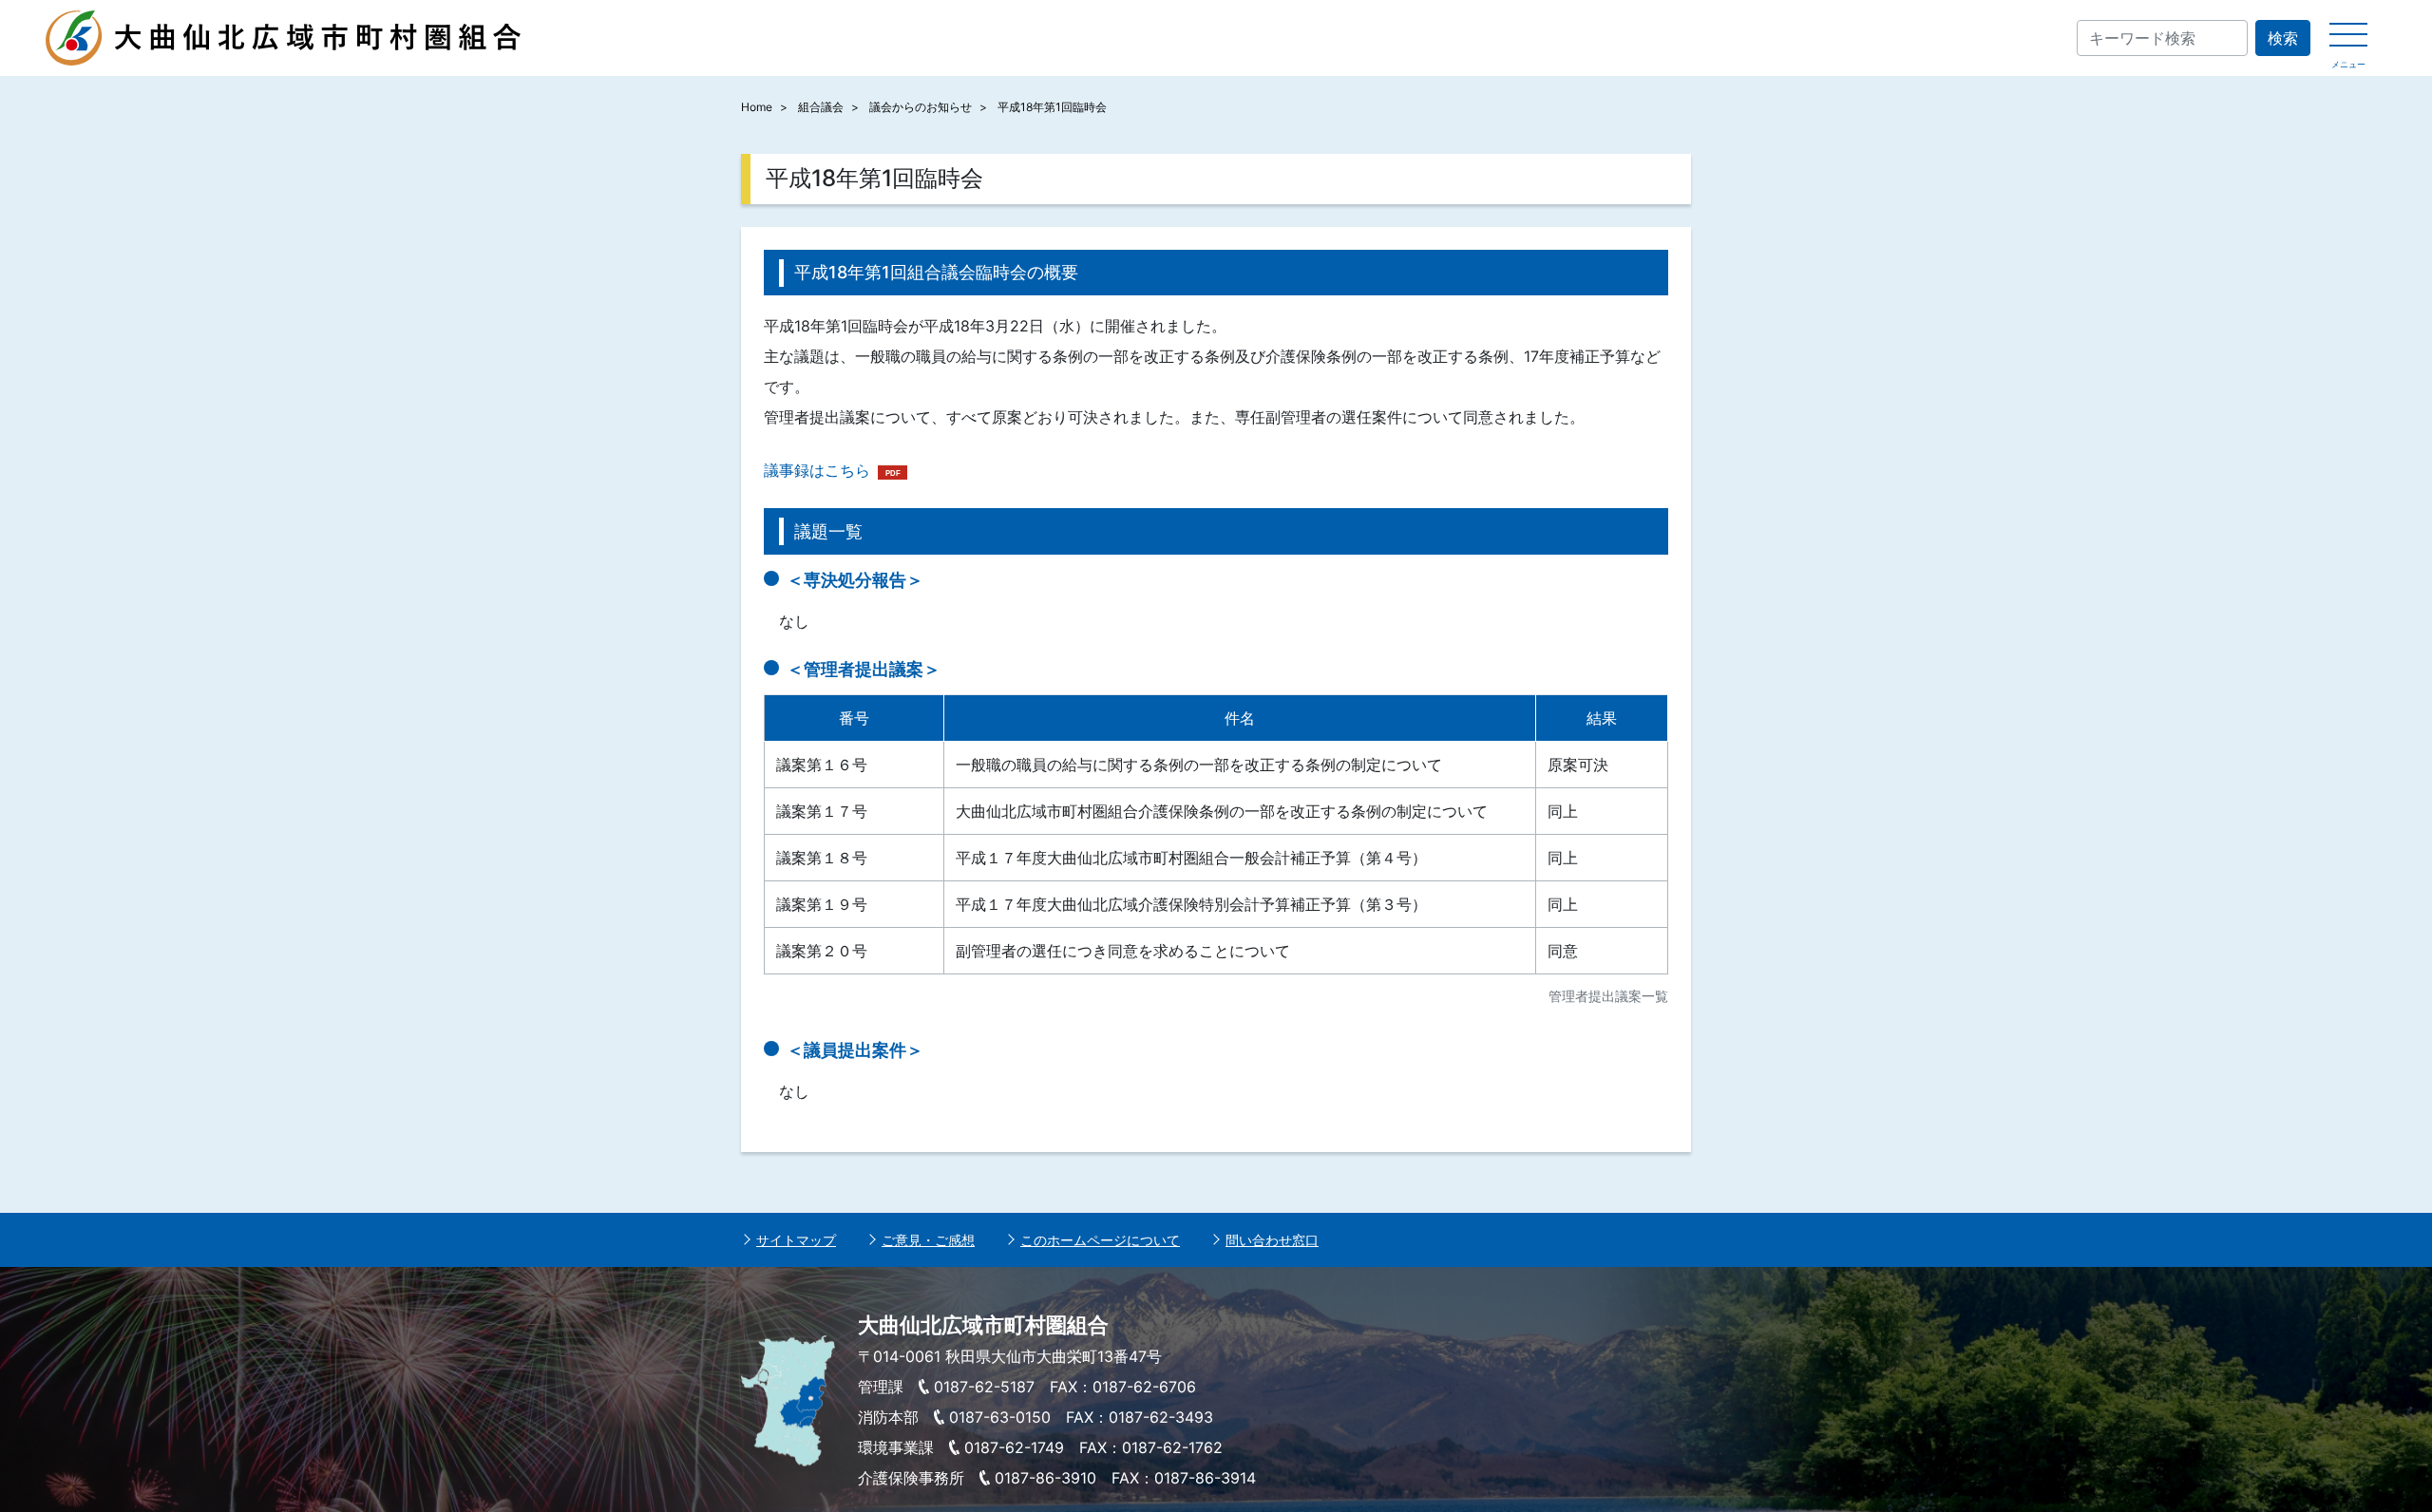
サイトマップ (796, 1240)
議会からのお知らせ (921, 107)
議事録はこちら (817, 470)
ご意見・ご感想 (928, 1240)
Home (757, 107)
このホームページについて (1100, 1240)
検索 (2283, 38)
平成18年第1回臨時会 (1052, 107)
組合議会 (821, 107)
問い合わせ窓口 (1272, 1240)
